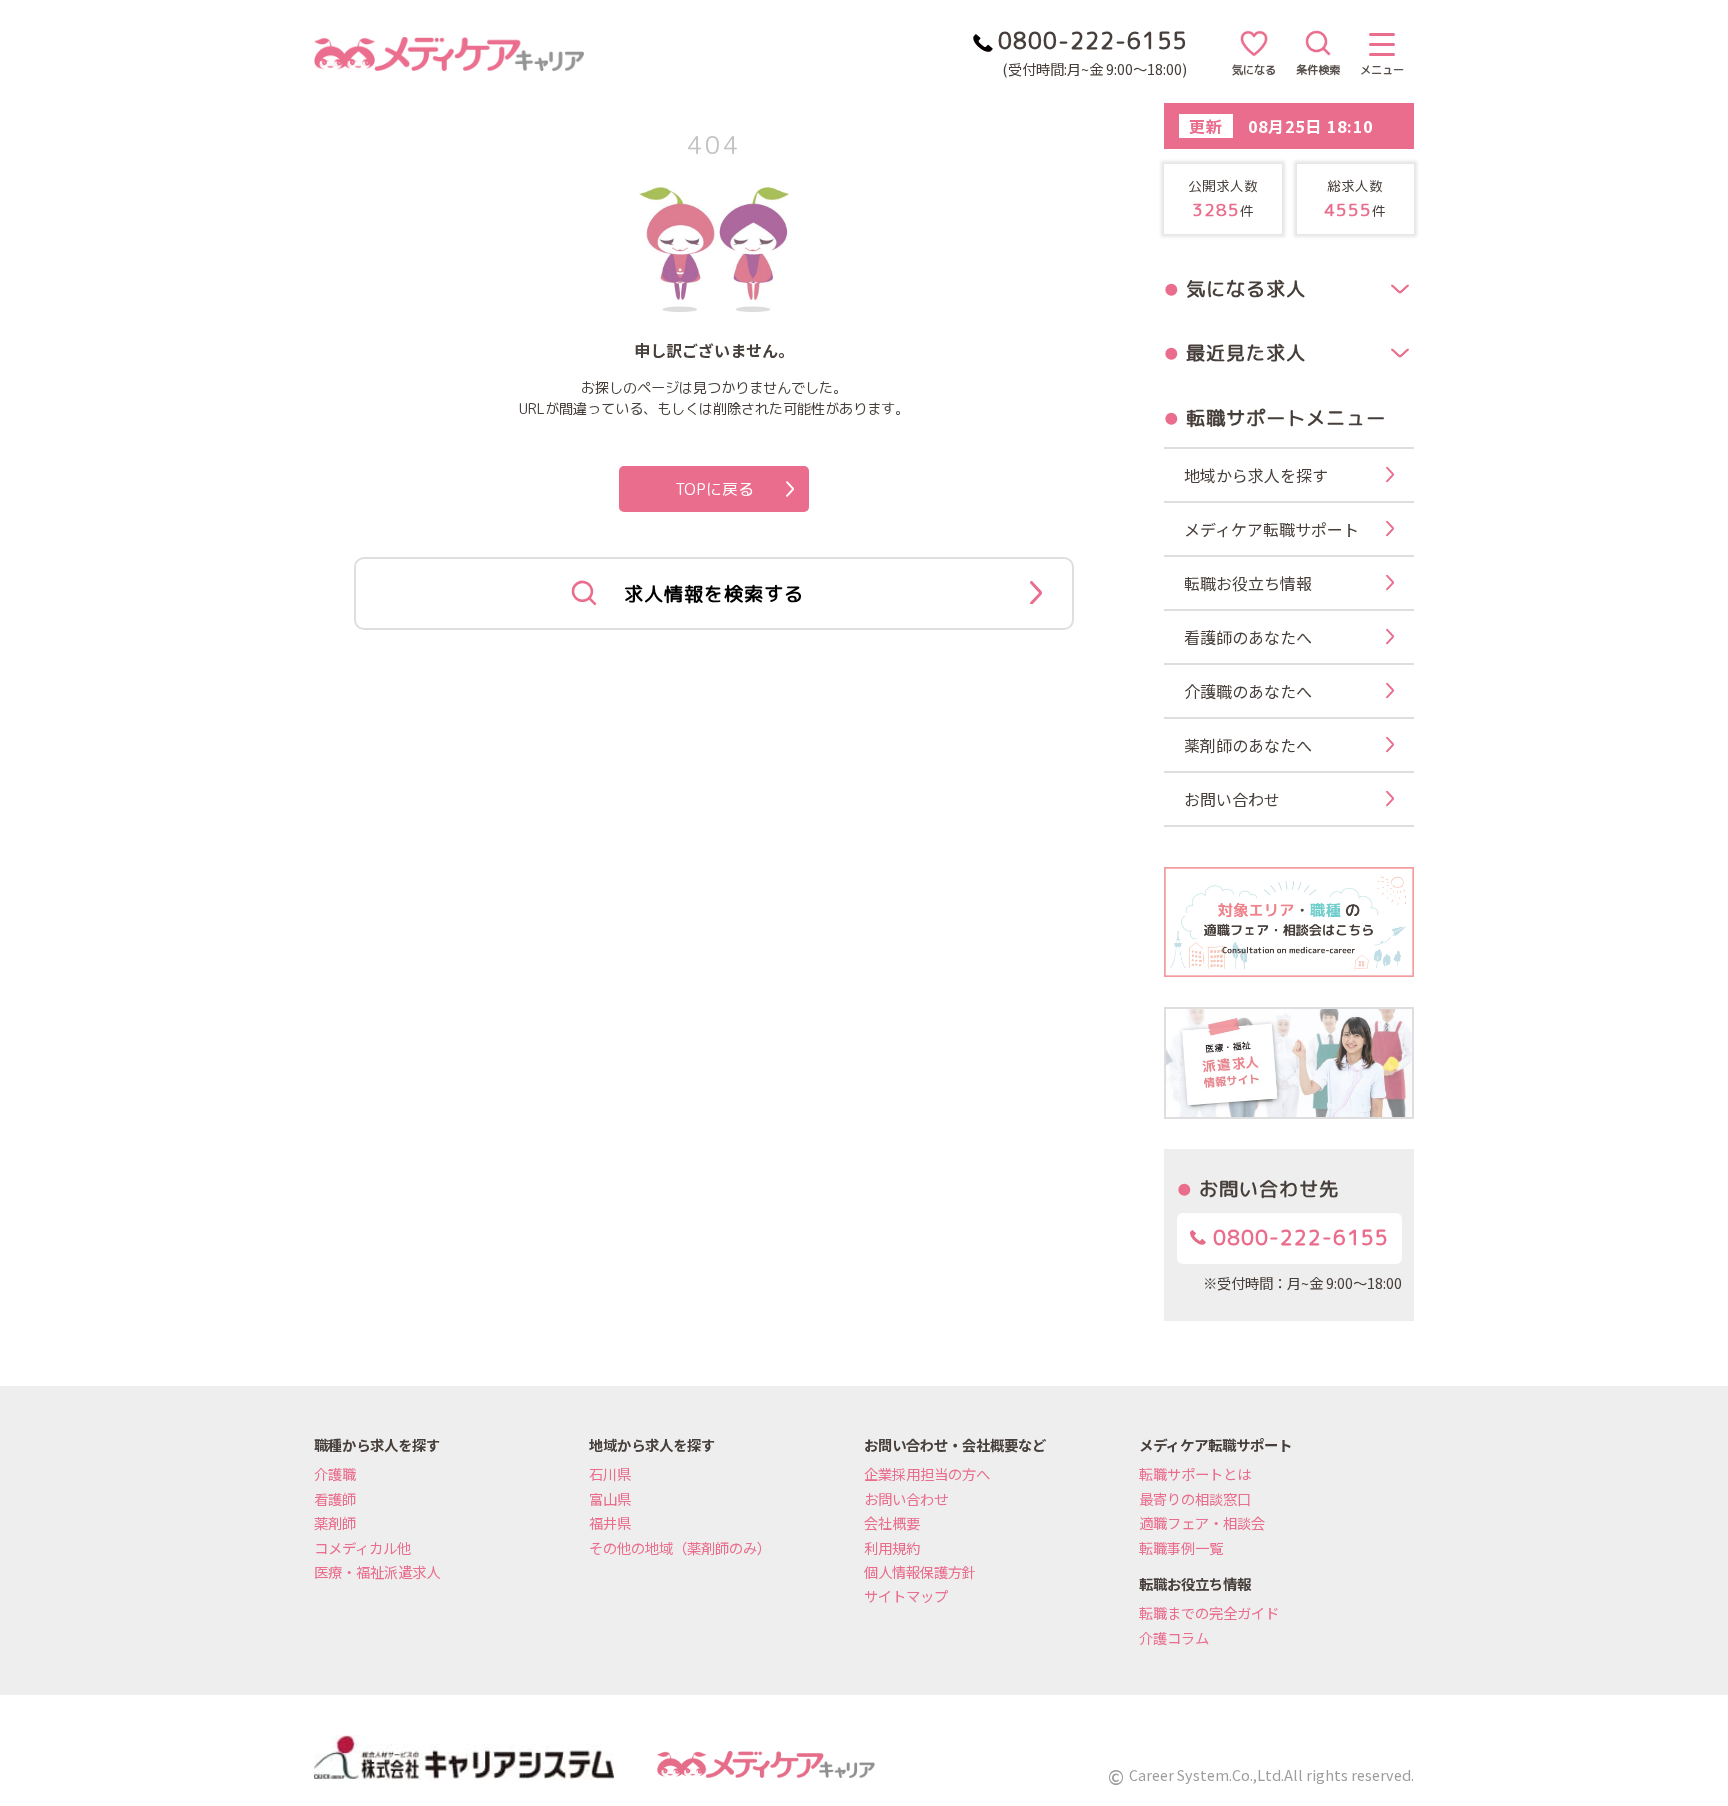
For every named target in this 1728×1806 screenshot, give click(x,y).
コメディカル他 (362, 1547)
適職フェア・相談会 (1202, 1522)
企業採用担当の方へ (927, 1473)
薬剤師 (335, 1522)
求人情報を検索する (714, 593)
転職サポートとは (1195, 1473)
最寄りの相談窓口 (1195, 1498)
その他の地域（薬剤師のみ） (680, 1547)
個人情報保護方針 (920, 1571)
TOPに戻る (714, 489)
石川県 (610, 1473)
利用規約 (892, 1547)
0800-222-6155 (1297, 1237)
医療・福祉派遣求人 (377, 1571)
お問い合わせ (906, 1498)
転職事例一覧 (1181, 1547)
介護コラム (1174, 1637)
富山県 (610, 1498)
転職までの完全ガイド (1209, 1612)
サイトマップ (906, 1595)
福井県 (610, 1522)
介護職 (335, 1473)
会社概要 (892, 1522)
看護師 (335, 1498)
